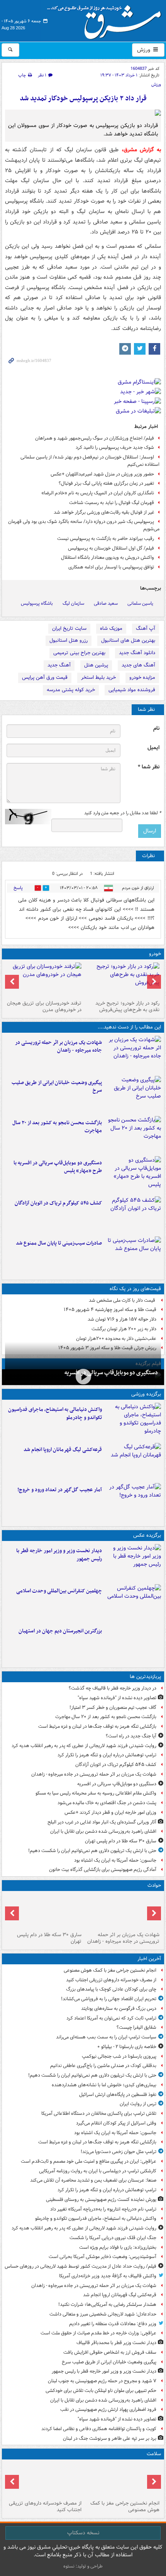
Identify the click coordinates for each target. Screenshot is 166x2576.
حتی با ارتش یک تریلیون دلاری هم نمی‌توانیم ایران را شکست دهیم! (92, 1851)
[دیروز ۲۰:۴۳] (133, 1461)
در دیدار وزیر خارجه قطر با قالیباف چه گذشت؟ (113, 1688)
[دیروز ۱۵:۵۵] (44, 1911)
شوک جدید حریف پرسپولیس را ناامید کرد (115, 447)
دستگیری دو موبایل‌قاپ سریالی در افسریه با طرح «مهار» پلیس (58, 1167)
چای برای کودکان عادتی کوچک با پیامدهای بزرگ (111, 1989)
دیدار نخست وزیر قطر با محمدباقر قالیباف (116, 2343)
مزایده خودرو (142, 677)
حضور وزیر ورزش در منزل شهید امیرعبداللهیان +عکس (102, 474)
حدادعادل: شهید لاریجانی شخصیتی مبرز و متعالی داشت (103, 2314)
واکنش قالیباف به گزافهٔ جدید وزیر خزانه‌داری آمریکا (108, 2276)
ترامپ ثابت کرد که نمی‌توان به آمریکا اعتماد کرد (111, 2018)
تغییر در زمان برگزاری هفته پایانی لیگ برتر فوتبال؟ (106, 483)
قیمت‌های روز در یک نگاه (135, 1289)
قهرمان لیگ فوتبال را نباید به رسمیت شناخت (112, 503)
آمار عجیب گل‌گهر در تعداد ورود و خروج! (60, 1490)
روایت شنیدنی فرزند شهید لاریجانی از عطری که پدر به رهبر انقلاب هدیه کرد (84, 1746)
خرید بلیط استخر (98, 677)
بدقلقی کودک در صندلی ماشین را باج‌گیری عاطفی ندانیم (103, 2066)
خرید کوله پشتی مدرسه (71, 690)
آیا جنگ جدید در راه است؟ (131, 1736)
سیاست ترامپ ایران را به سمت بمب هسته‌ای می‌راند (106, 2037)
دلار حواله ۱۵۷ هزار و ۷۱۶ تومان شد (122, 1319)
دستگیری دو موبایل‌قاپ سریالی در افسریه (111, 1373)
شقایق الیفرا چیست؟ (136, 2027)
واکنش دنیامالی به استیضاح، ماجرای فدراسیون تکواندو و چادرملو (55, 1414)
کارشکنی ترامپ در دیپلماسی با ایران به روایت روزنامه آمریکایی (98, 2171)
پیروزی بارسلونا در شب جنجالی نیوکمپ (119, 2056)
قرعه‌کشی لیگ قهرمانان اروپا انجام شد (63, 1450)
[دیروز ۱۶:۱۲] (133, 1135)
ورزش (144, 50)
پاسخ (18, 888)
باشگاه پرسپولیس (37, 603)
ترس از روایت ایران (138, 2104)
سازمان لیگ (73, 603)
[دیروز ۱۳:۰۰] (133, 1603)
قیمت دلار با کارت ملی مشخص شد (123, 1300)
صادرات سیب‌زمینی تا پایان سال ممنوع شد (59, 1243)
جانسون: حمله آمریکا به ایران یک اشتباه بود (115, 1860)
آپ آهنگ (146, 628)
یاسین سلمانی (140, 603)
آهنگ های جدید (138, 665)
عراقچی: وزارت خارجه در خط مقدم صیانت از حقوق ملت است (98, 2333)
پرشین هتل (96, 665)
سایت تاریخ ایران (69, 628)
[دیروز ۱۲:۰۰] (133, 1643)
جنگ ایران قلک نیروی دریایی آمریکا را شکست (113, 2238)
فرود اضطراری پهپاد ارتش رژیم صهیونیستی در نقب (108, 2409)
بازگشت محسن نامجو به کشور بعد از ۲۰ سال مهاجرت (57, 1127)
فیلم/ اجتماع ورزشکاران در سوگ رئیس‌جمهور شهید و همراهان (95, 438)
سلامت (154, 2454)
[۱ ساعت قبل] (44, 2480)
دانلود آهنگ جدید (137, 653)
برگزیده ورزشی (146, 1394)
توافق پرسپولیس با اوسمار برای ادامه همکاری (111, 567)
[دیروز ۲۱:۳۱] (133, 1421)
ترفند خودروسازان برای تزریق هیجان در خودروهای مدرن (44, 1006)
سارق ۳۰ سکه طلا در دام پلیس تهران (121, 1841)
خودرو (155, 954)
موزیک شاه (111, 628)
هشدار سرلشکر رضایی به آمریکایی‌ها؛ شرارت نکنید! (107, 2305)
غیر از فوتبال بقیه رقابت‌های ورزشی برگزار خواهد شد (104, 512)
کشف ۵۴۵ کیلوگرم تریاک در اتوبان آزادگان (58, 1203)
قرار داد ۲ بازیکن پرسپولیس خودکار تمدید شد (83, 99)
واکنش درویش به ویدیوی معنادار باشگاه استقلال (108, 557)
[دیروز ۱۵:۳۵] (133, 1175)
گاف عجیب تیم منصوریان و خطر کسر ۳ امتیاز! (113, 1707)
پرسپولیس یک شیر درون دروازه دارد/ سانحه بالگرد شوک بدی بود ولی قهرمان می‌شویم (84, 525)
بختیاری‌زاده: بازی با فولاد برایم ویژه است (118, 2247)
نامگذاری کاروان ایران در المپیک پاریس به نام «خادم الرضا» (98, 493)
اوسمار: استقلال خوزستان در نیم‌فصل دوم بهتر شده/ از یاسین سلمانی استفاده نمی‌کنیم (90, 461)
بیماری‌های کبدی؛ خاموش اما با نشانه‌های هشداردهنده (104, 2085)
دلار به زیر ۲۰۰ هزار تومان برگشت (124, 1329)
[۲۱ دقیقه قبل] (122, 2480)
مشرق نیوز (107, 19)
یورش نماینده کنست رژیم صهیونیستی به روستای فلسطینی (101, 2200)
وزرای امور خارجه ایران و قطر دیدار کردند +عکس (110, 1812)
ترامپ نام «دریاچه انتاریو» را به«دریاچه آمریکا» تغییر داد (103, 2209)
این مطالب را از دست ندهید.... (129, 1027)
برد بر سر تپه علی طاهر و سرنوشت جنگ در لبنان (110, 2438)
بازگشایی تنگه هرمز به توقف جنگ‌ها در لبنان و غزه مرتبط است (97, 1726)
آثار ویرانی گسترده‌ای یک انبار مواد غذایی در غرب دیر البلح (102, 1822)
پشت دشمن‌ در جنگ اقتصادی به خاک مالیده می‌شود (107, 1803)
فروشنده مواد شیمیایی (132, 690)
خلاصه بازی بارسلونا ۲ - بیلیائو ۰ (127, 2047)
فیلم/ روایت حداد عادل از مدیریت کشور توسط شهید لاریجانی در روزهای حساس (80, 2266)
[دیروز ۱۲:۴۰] (133, 1255)
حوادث (154, 1885)
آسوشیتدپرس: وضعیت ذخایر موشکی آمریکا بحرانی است (102, 2257)
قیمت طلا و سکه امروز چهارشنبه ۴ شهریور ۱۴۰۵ (110, 1310)
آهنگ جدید (59, 665)
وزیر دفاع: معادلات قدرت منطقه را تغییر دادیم (113, 2324)
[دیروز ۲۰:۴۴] (133, 1054)
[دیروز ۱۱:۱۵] (133, 1502)
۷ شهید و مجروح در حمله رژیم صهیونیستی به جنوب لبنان (102, 2381)
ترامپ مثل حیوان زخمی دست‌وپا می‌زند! (119, 2152)
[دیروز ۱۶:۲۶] (83, 1376)
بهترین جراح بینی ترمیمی (79, 653)
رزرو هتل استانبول (69, 640)
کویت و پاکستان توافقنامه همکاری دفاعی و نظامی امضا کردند (99, 2429)
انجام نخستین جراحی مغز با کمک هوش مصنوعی (110, 1970)
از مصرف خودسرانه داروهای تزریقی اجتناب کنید (111, 1980)
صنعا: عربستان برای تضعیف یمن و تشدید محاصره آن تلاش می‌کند (93, 2180)
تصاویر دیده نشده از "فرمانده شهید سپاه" (117, 1698)
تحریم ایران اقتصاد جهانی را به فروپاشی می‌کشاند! (109, 1999)
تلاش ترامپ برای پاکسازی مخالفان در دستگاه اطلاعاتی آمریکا (99, 2113)
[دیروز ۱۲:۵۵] (133, 1215)
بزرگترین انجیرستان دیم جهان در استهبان (60, 1631)
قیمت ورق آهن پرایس (45, 677)
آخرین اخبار (149, 1959)
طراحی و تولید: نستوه (83, 2566)
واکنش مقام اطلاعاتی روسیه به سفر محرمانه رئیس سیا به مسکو (96, 1793)
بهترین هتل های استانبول (128, 640)
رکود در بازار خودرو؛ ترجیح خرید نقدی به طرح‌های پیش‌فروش (127, 1006)
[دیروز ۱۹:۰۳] (133, 1563)
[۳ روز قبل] (122, 980)
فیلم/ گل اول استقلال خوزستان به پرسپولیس (111, 548)
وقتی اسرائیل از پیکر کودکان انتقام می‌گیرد (116, 2123)
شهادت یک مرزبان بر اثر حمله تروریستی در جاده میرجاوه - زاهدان (58, 1047)
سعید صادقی (106, 603)
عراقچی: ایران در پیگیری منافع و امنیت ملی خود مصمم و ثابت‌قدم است (89, 2161)
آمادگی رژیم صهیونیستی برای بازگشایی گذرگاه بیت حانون (103, 1870)
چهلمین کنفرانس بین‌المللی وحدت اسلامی (59, 1591)
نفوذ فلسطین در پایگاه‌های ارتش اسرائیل (118, 2095)
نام (156, 728)
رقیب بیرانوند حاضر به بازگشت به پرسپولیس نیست (106, 539)
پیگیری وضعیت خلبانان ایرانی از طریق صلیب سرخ (57, 1087)
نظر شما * (149, 767)
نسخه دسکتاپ (83, 2533)
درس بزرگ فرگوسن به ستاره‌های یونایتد (119, 2009)
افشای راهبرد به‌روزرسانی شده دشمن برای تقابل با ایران (103, 1831)
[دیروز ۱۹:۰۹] (133, 1094)
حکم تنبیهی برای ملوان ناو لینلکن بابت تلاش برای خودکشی (101, 2391)
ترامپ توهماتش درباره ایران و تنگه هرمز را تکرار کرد (107, 1755)
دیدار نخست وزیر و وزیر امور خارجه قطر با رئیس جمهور (59, 1555)
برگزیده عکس (147, 1535)
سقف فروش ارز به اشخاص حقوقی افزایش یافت (110, 2352)
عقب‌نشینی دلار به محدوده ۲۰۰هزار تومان (116, 1339)
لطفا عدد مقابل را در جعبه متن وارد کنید (123, 813)
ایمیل (153, 748)
